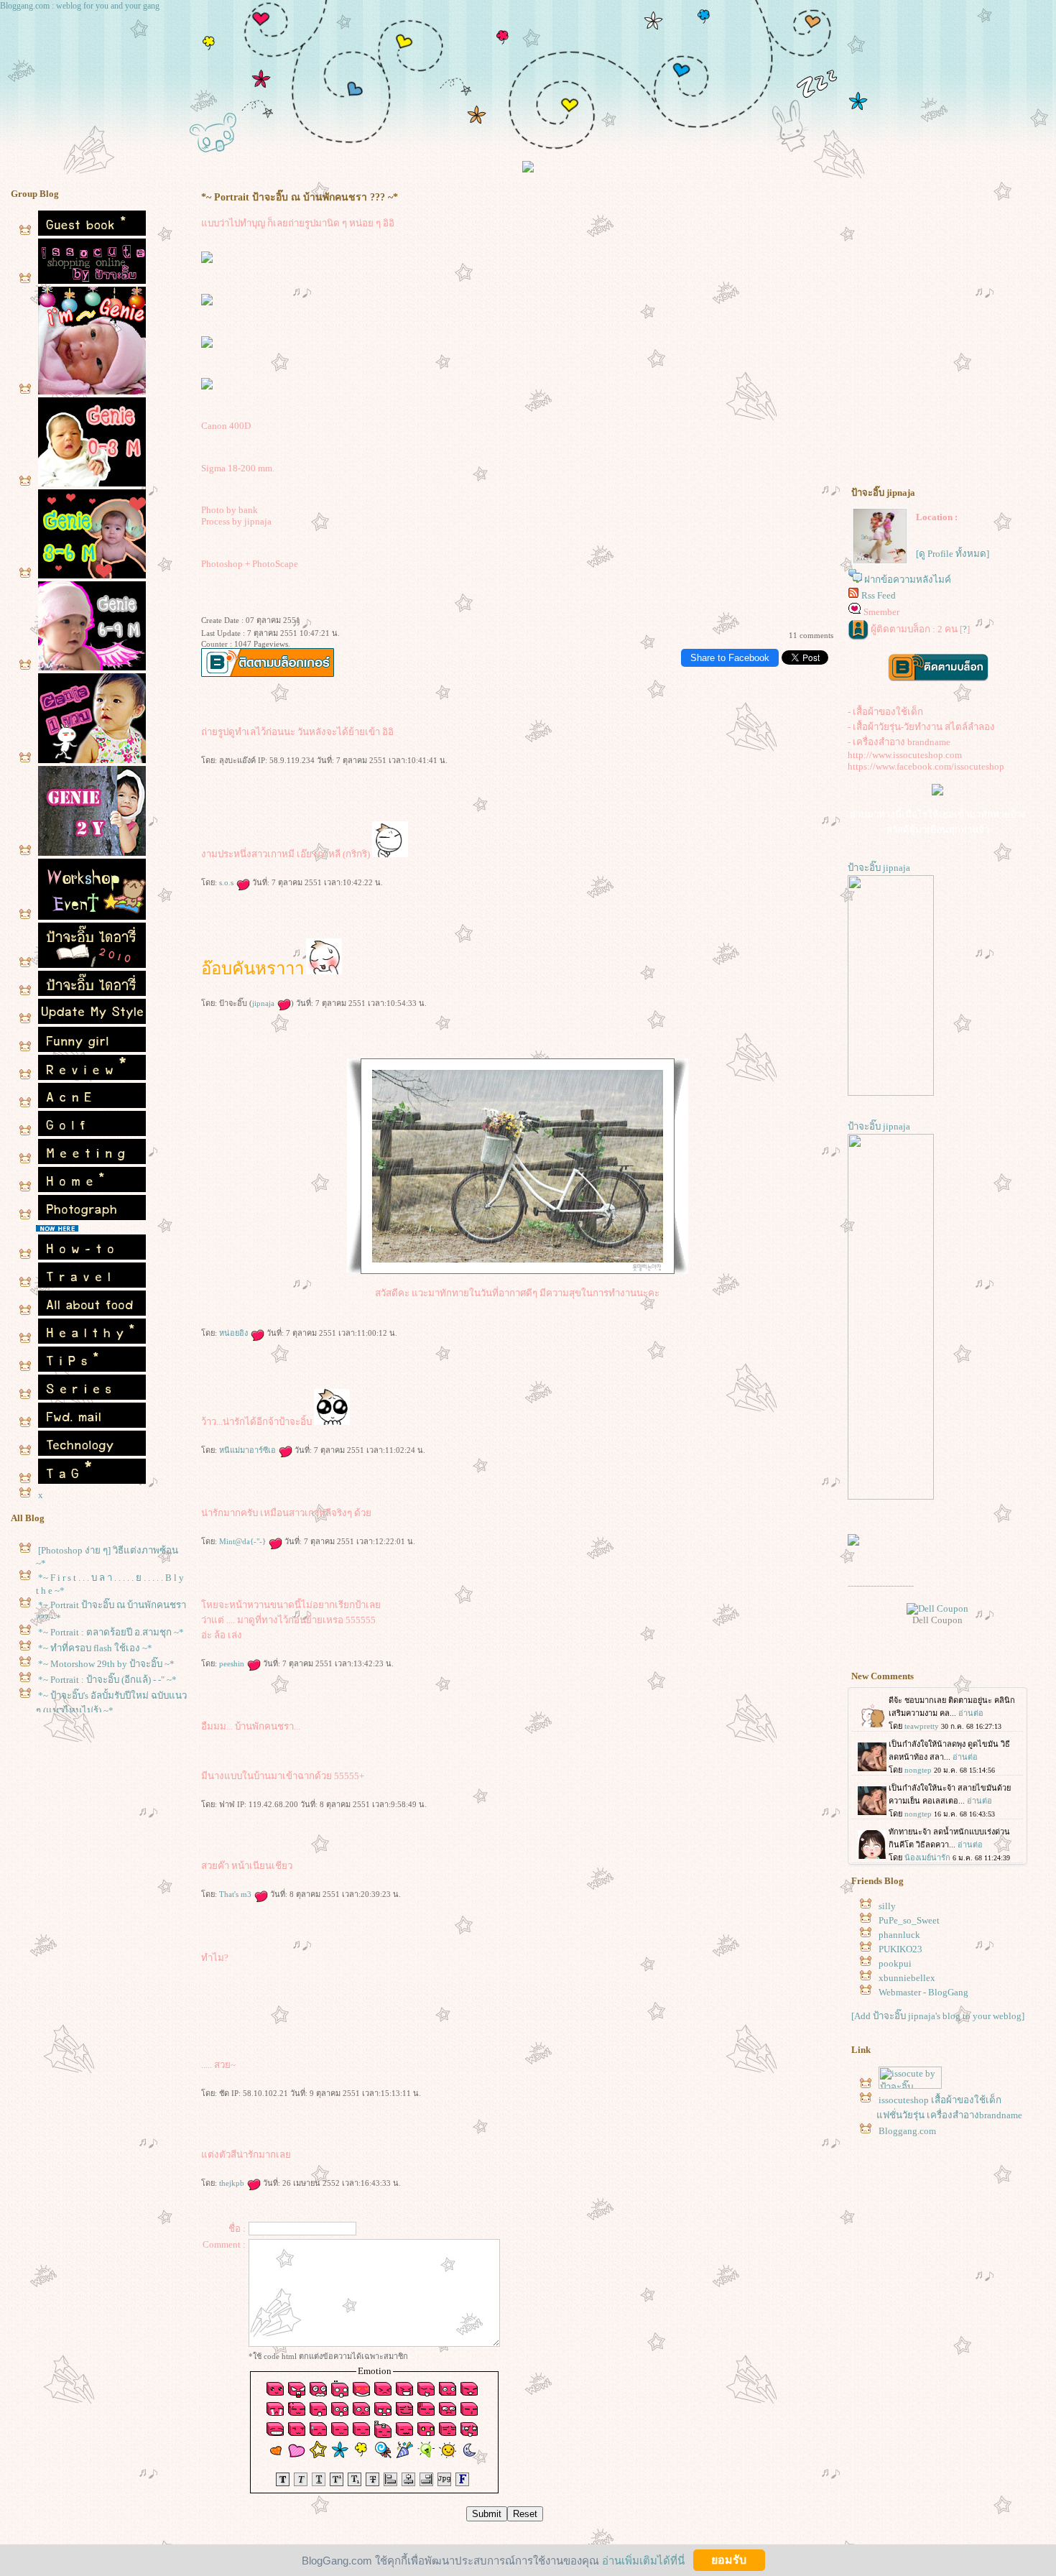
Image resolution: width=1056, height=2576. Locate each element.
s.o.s (227, 882)
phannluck (899, 1935)
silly (887, 1906)
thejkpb (233, 2183)
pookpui (895, 1963)
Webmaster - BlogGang (923, 1992)
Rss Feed (879, 595)
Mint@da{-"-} (244, 1541)
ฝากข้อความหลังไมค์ (908, 580)
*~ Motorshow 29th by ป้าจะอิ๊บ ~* (106, 1664)
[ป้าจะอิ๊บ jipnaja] (891, 1093)
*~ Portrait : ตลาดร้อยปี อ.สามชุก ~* (111, 1632)
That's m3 (236, 1894)
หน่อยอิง (235, 1333)
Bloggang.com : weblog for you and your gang (80, 6)
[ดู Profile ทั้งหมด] (953, 554)
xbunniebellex (907, 1978)
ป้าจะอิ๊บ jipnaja (879, 868)
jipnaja (264, 1003)
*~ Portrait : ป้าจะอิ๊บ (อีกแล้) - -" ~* (107, 1680)
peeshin (233, 1663)
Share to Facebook (730, 658)
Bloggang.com (907, 2131)
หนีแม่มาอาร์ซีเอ (249, 1450)
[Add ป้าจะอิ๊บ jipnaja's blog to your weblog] (938, 2016)
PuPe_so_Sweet (909, 1920)
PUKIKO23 (900, 1949)
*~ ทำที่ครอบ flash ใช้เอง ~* (95, 1648)
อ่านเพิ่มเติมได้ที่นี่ (643, 2560)
